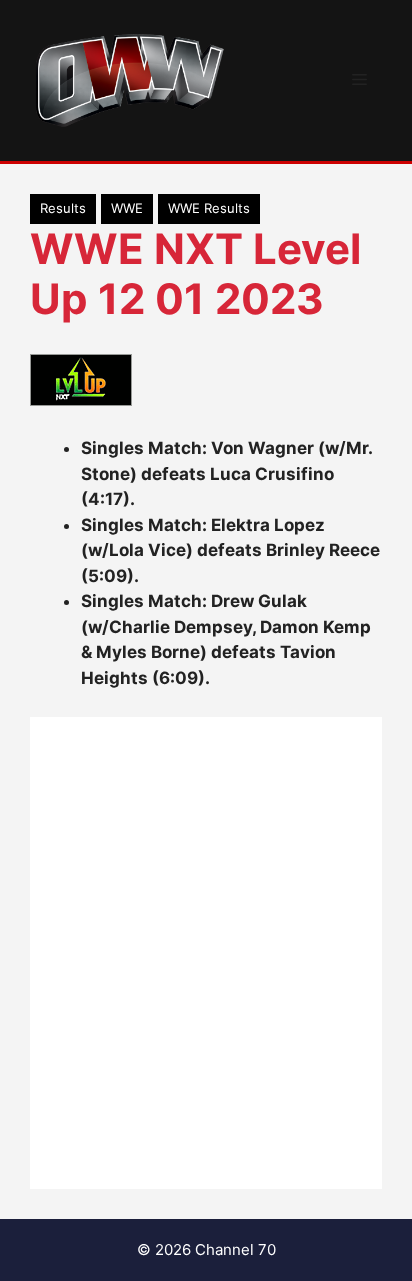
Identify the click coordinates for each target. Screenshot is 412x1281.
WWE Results (209, 208)
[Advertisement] (206, 953)
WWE (127, 208)
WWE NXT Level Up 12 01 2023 (195, 273)
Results (63, 208)
